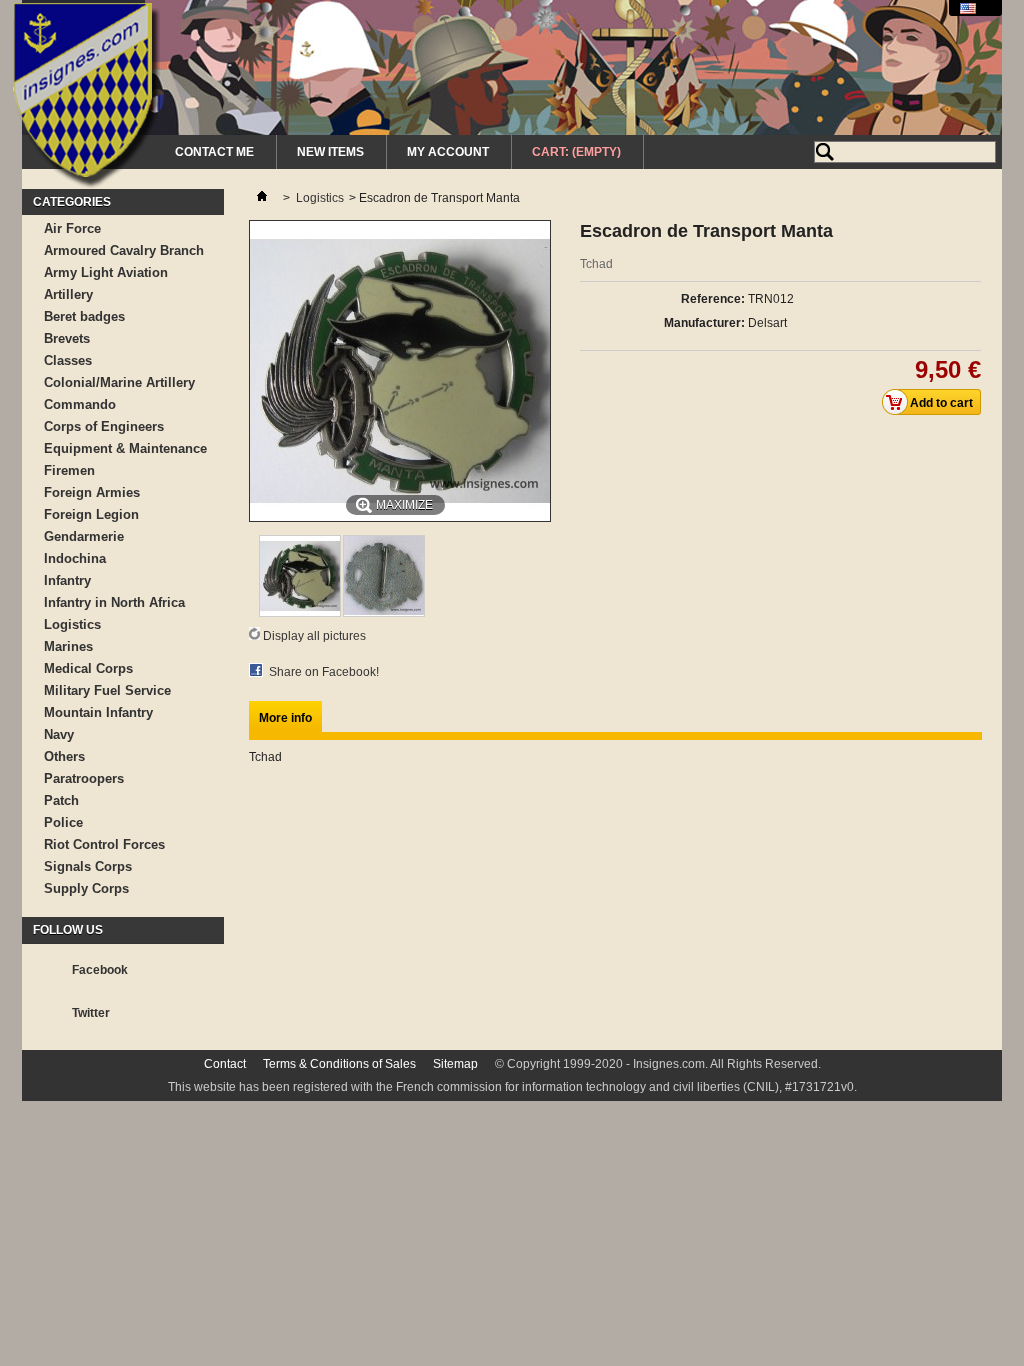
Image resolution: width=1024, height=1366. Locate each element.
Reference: (713, 299)
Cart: (576, 152)
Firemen (69, 470)
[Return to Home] (262, 198)
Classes (68, 360)
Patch (61, 800)
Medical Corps (88, 668)
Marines (68, 646)
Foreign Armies (92, 492)
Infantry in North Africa (114, 602)
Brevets (67, 338)
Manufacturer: (704, 323)
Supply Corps (86, 888)
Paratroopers (84, 778)
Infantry (67, 580)
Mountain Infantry (98, 712)
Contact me (214, 152)
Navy (59, 734)
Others (64, 756)
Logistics (72, 624)
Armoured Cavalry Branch (124, 250)
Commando (80, 404)
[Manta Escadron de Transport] (300, 613)
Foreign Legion (91, 514)
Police (63, 822)
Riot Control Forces (104, 844)
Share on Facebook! (324, 672)
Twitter (91, 1013)
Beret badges (84, 316)
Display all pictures (314, 636)
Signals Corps (88, 866)
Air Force (72, 228)
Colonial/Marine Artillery (119, 382)
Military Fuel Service (107, 690)
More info (285, 718)
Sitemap (455, 1064)
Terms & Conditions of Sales (339, 1064)
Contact (225, 1064)
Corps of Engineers (104, 426)
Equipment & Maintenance (125, 448)
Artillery (68, 294)
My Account (448, 152)
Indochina (75, 558)
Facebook (100, 970)
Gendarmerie (84, 536)
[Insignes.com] (86, 98)
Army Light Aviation (106, 272)
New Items (330, 152)
